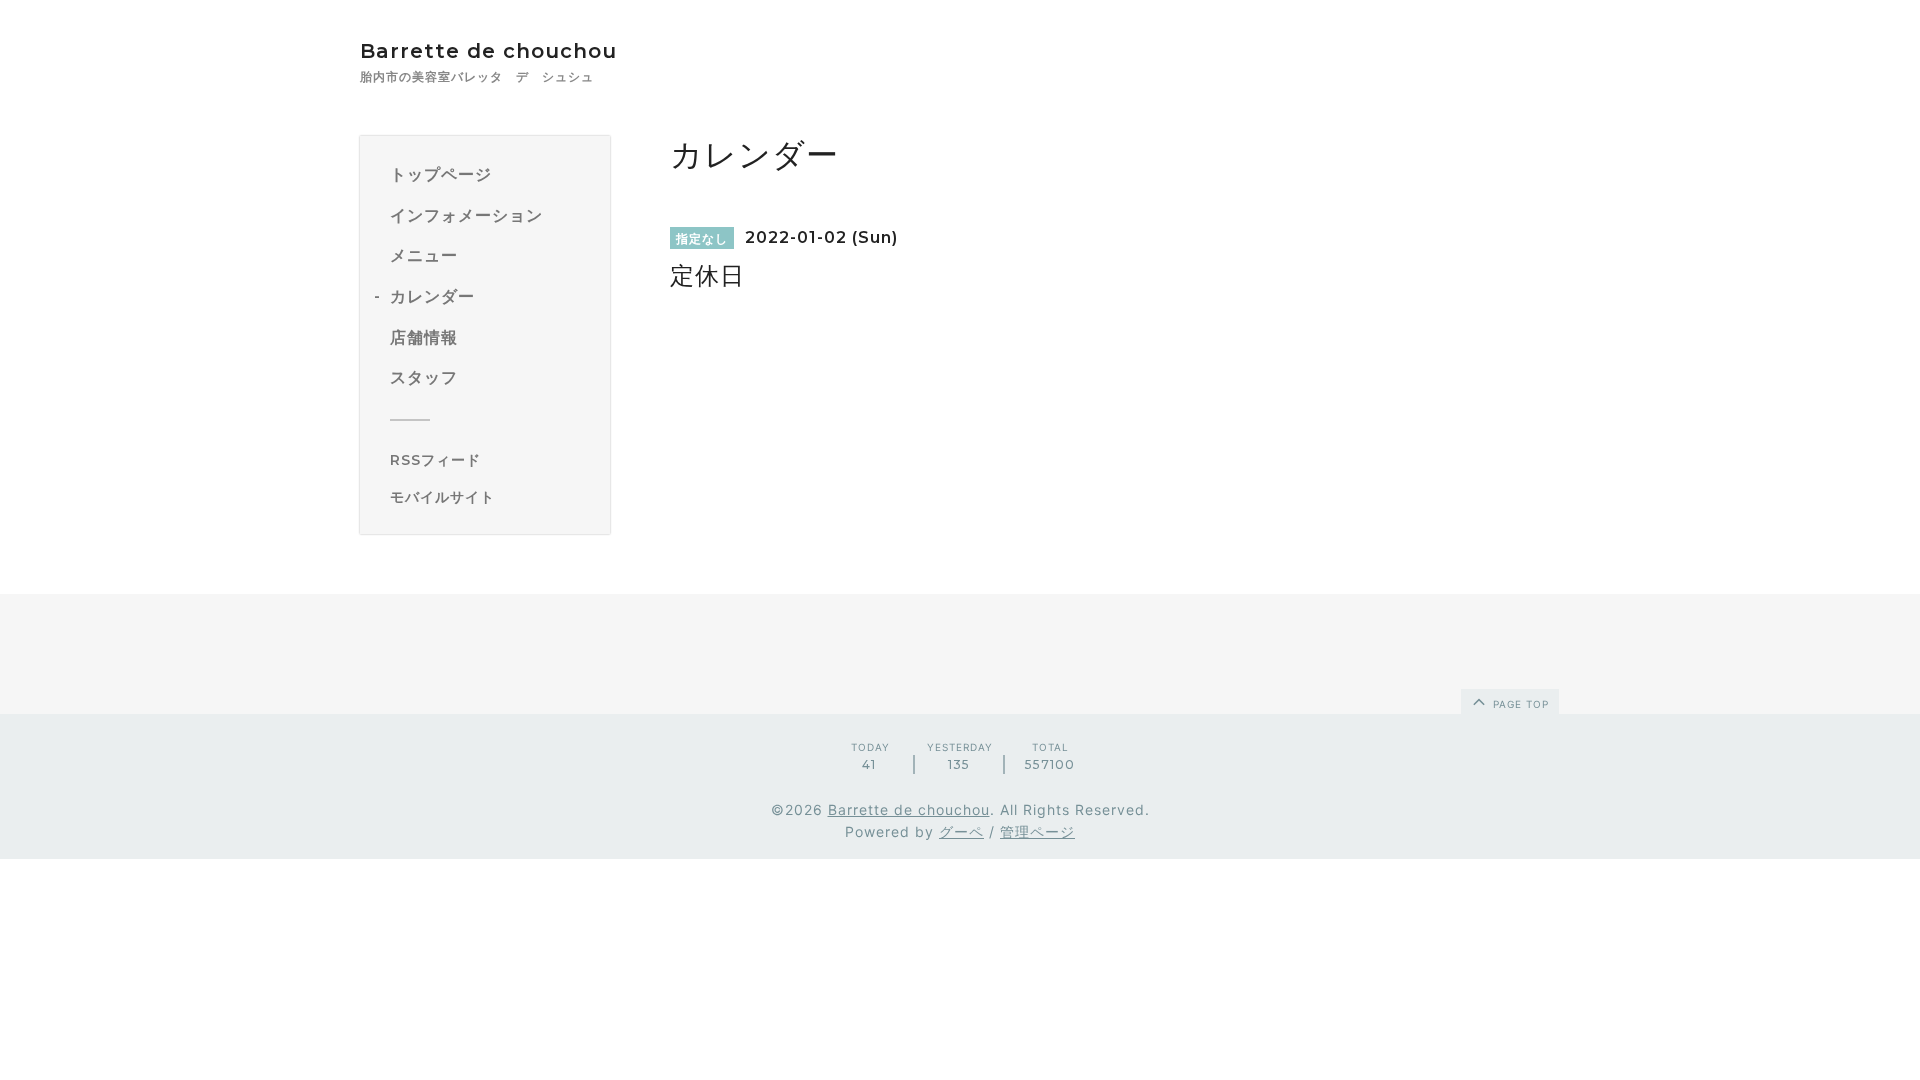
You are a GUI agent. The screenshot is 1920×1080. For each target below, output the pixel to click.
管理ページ (1037, 831)
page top (1519, 704)
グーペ (961, 831)
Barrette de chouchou (509, 51)
